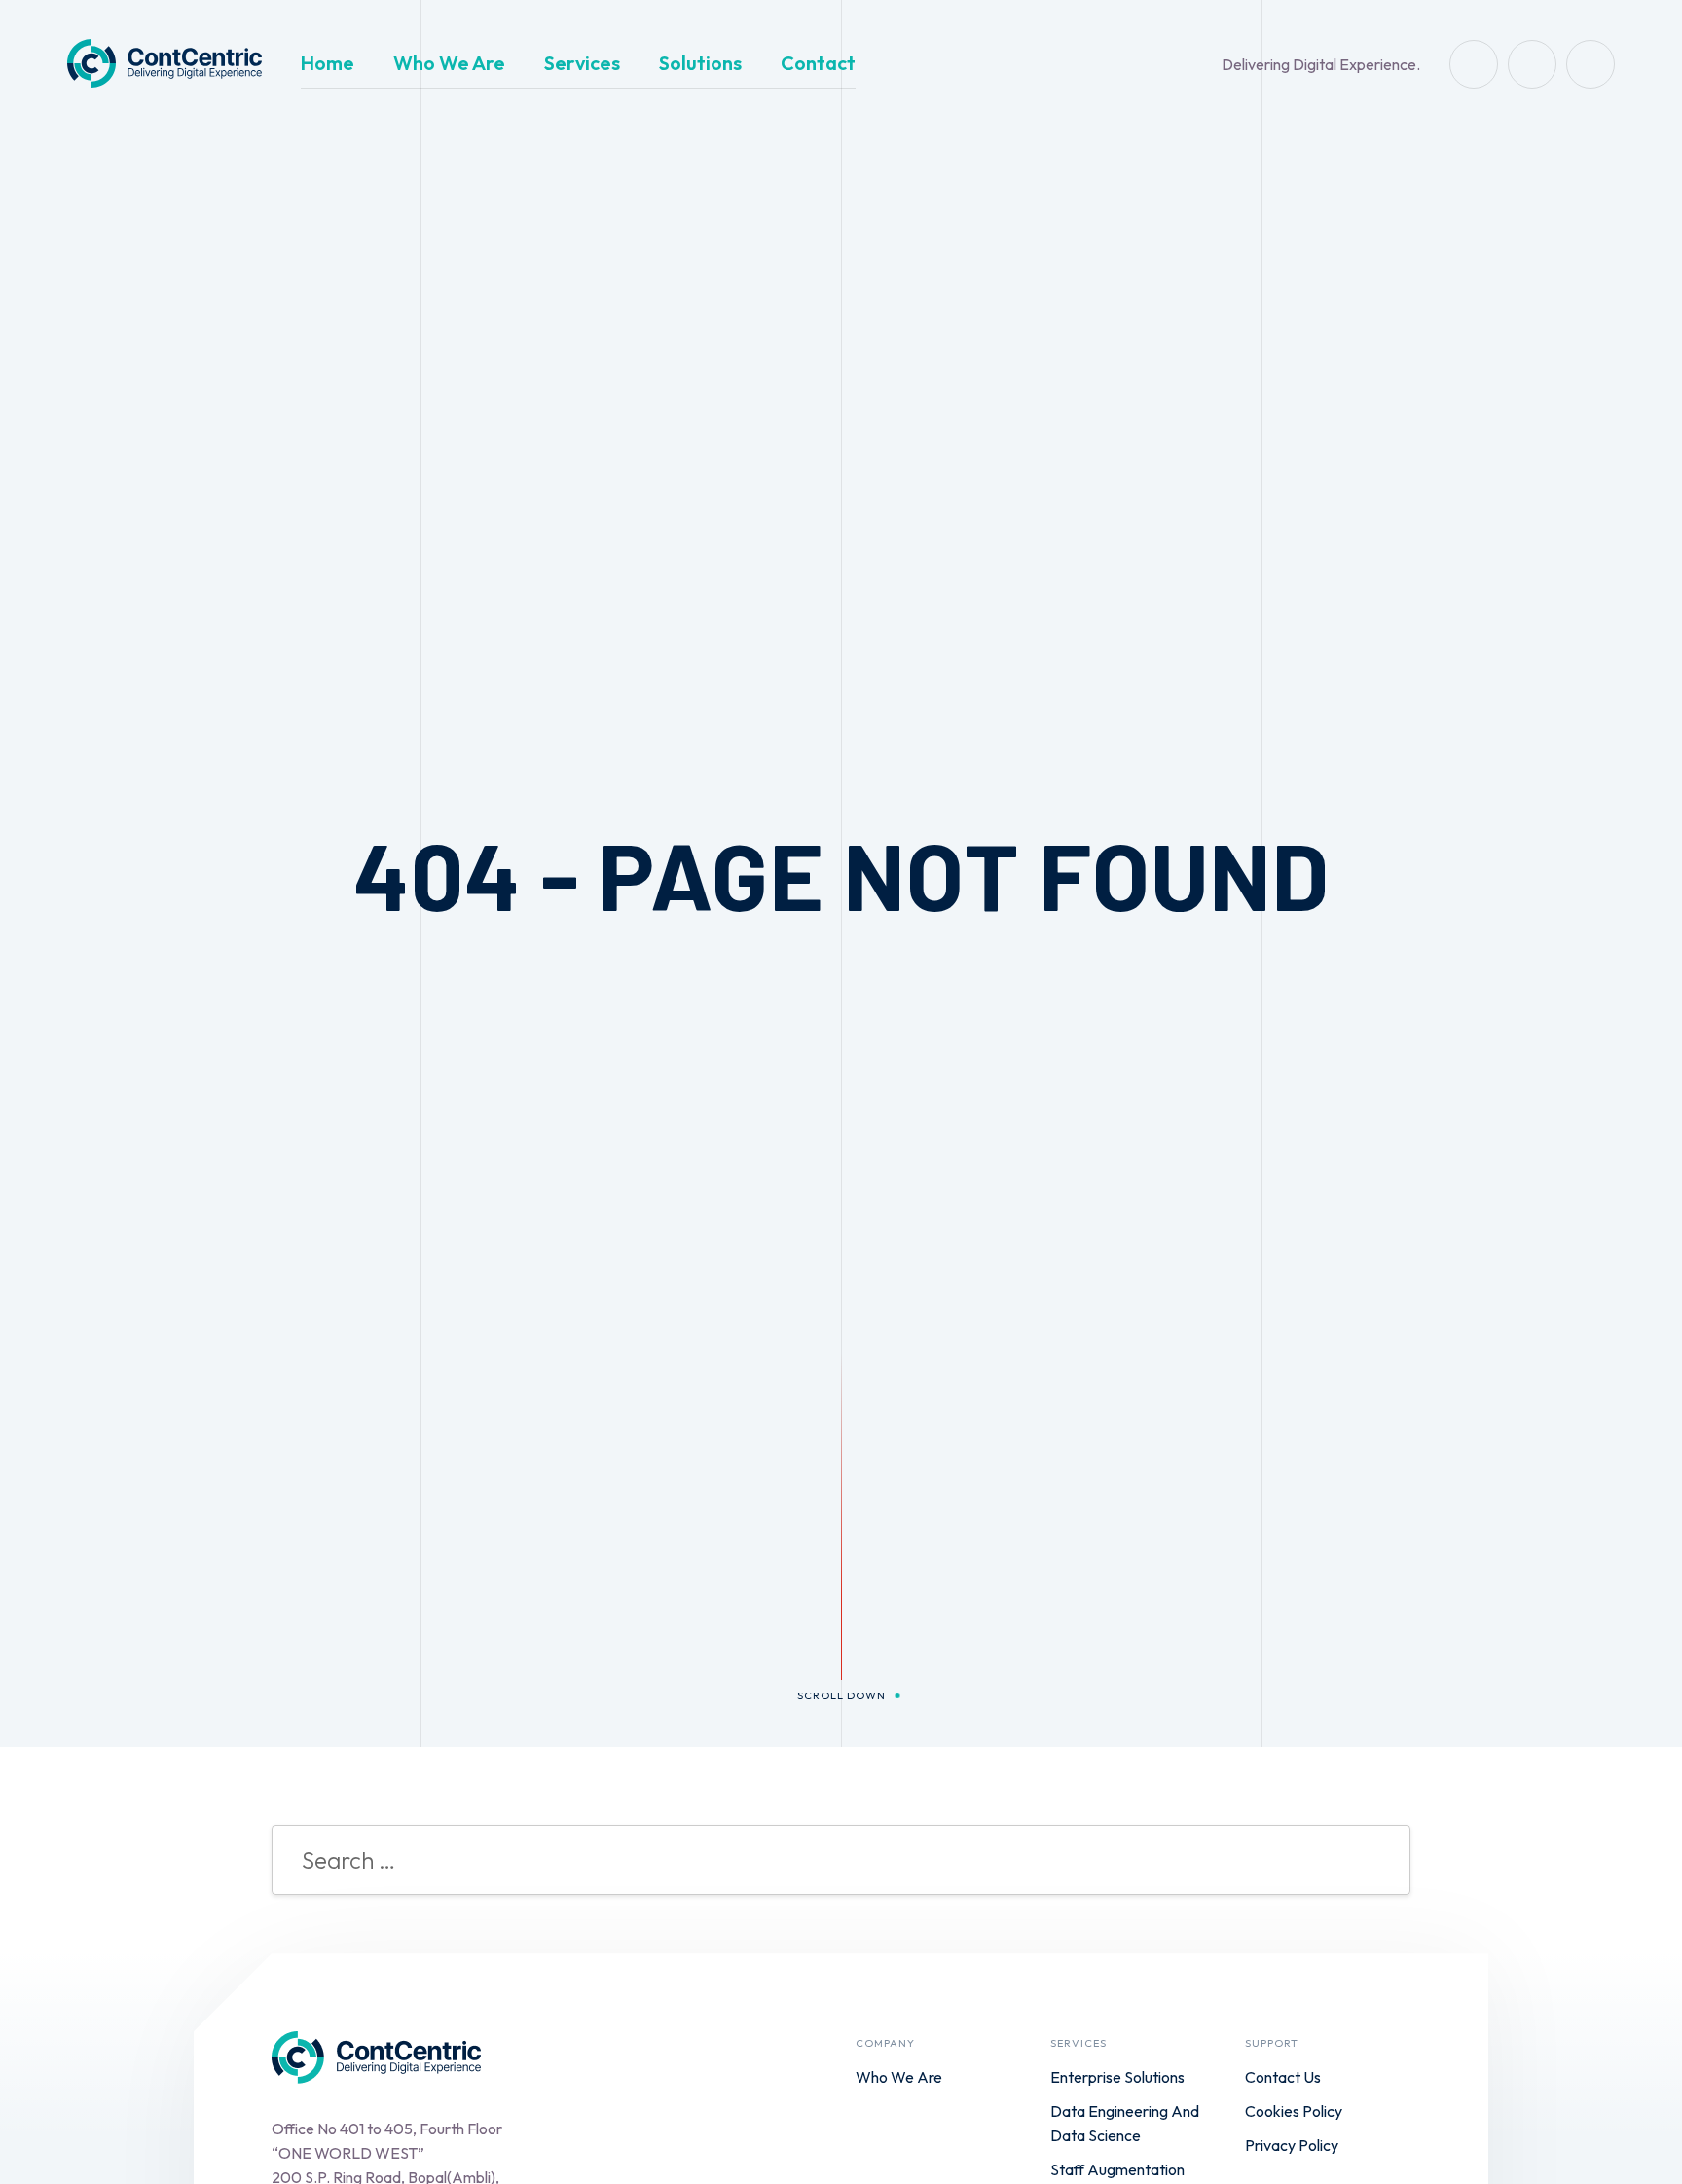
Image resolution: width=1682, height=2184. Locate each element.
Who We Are (449, 63)
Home (328, 63)
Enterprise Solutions (1117, 2077)
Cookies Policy (1294, 2111)
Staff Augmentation (1117, 2169)
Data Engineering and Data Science (1125, 2123)
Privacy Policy (1292, 2145)
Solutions (700, 63)
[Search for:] (841, 1863)
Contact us (1283, 2077)
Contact (818, 63)
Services (582, 63)
